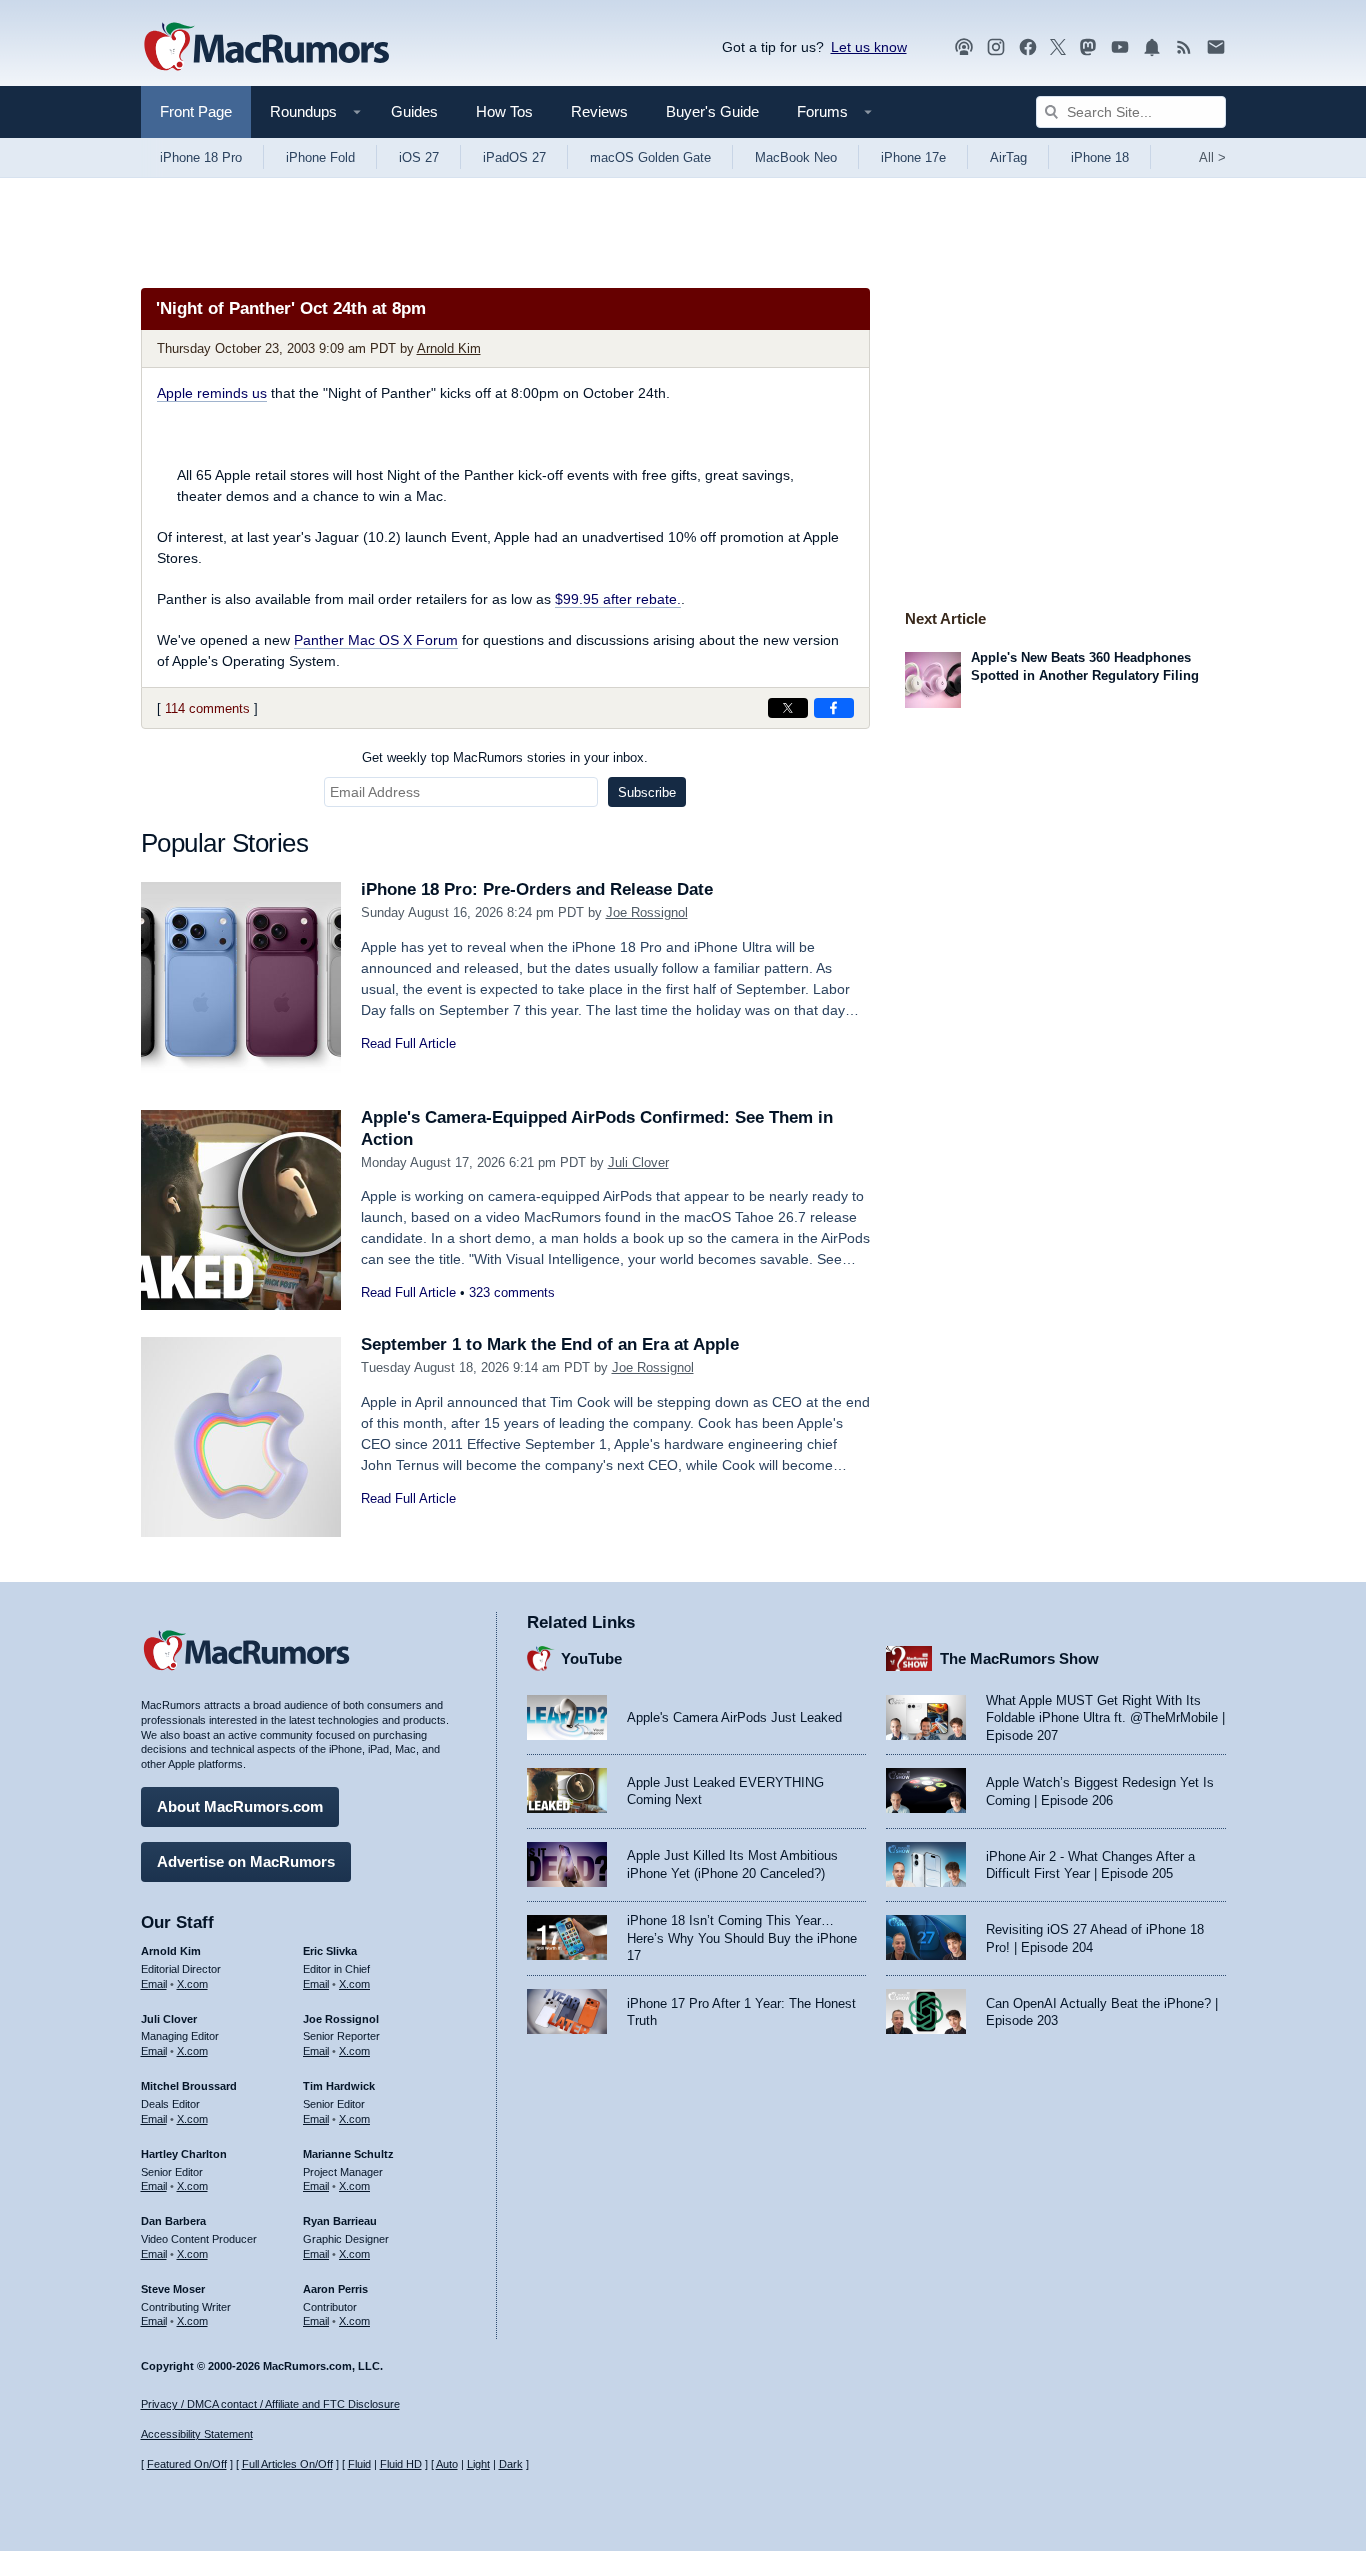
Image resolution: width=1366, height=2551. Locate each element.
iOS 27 (419, 157)
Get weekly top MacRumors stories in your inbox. (505, 757)
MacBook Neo (796, 157)
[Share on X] (788, 708)
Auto (447, 2464)
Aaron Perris (335, 2289)
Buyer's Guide (712, 111)
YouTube (591, 1658)
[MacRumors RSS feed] (1184, 47)
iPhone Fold (320, 157)
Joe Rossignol (647, 912)
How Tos (504, 111)
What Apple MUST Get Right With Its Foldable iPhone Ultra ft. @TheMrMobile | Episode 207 (1105, 1718)
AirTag (1008, 157)
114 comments (207, 708)
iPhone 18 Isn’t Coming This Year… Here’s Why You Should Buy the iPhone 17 (742, 1938)
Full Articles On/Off (287, 2464)
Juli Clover (638, 1162)
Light (478, 2464)
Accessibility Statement (197, 2434)
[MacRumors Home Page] (266, 48)
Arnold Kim (449, 348)
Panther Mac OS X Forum (376, 640)
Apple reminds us (212, 393)
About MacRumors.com (240, 1806)
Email (154, 1984)
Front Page (196, 111)
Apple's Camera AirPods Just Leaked (734, 1717)
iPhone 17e (913, 157)
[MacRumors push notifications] (1152, 47)
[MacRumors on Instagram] (996, 47)
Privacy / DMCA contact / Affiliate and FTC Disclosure (270, 2404)
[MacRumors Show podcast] (964, 47)
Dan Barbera (173, 2221)
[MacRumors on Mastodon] (1088, 47)
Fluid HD (401, 2464)
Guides (414, 111)
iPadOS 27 (514, 157)
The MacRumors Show (1019, 1658)
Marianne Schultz (348, 2154)
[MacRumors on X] (1058, 47)
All (1212, 157)
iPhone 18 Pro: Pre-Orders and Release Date (537, 889)
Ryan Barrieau (340, 2221)
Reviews (599, 111)
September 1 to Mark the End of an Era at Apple (550, 1344)
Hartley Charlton (184, 2154)
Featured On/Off (187, 2464)
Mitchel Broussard (189, 2086)
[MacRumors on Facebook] (1028, 47)
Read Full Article (408, 1043)
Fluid (359, 2464)
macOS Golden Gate (650, 157)
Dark (511, 2464)
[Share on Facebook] (834, 708)
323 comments (512, 1292)
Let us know (869, 47)
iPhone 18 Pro (201, 157)
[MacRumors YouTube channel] (1120, 47)
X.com (192, 1984)
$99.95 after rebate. (618, 599)
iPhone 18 (1100, 157)
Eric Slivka (330, 1951)
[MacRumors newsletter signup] (1216, 47)
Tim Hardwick (339, 2086)
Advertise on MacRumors (246, 1861)
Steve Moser (173, 2289)
